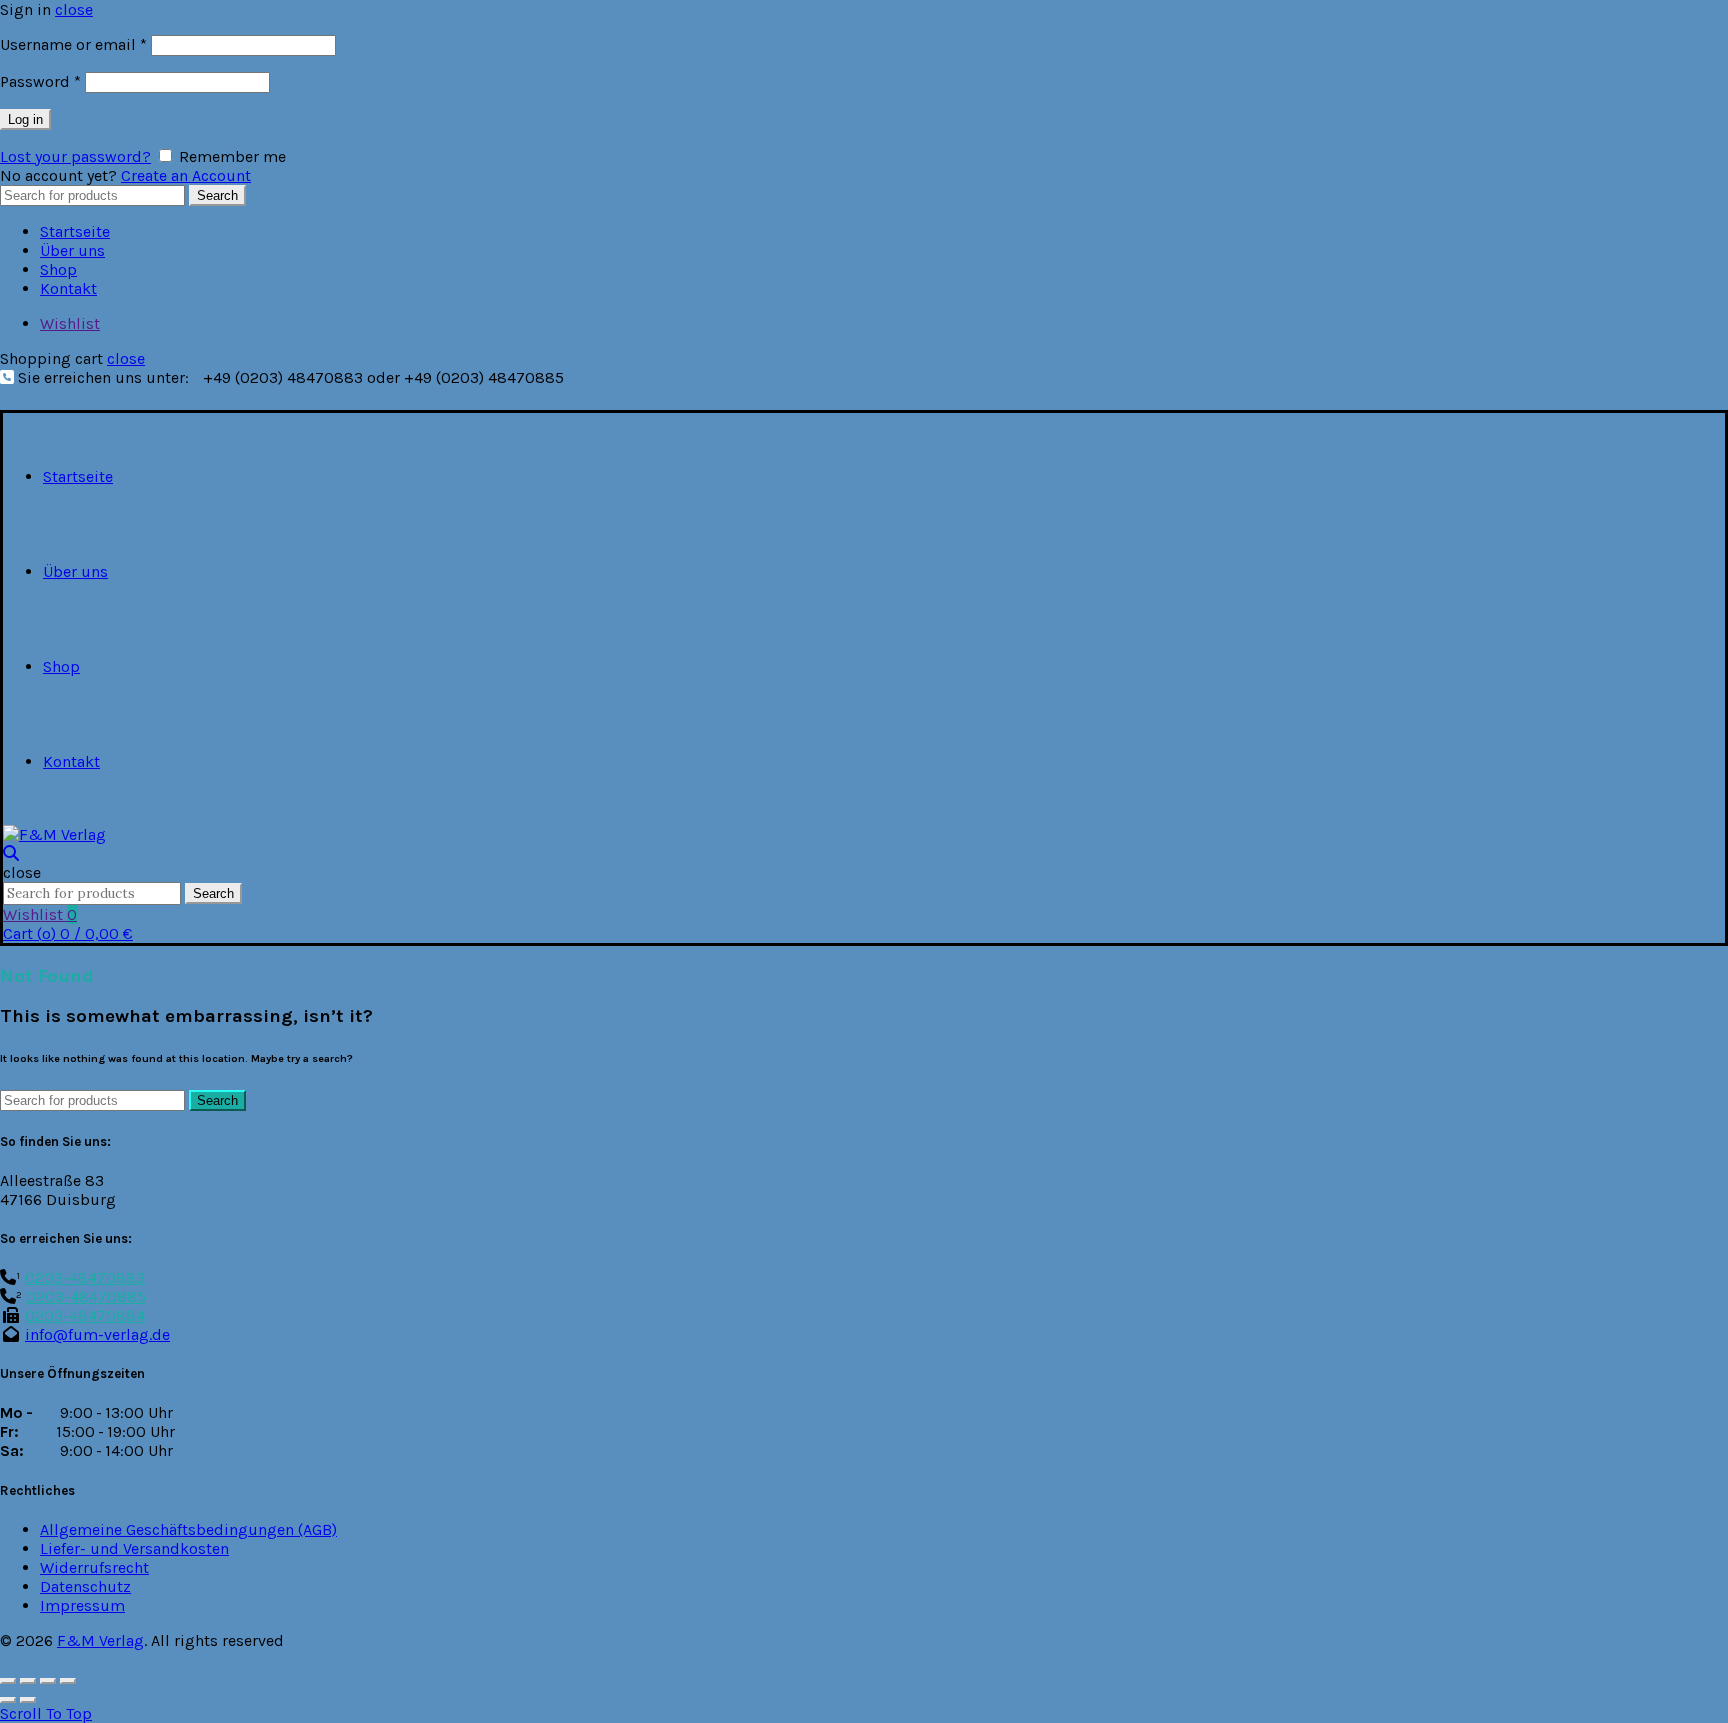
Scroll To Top (46, 1713)
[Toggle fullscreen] (48, 1681)
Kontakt (68, 288)
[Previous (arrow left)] (8, 1700)
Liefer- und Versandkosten (134, 1548)
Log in (25, 119)
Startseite (75, 231)
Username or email (73, 44)
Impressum (82, 1605)
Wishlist (70, 323)
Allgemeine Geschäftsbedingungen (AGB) (188, 1529)
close (74, 9)
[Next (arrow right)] (28, 1700)
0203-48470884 (85, 1315)
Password (40, 81)
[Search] (11, 853)
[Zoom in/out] (68, 1681)
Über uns (72, 250)
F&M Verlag (100, 1640)
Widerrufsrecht (94, 1567)
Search (217, 195)
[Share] (28, 1681)
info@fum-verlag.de (97, 1334)
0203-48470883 (85, 1277)
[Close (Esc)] (8, 1681)
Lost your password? (75, 156)
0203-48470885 (86, 1296)
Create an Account (186, 175)
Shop (58, 269)
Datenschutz (85, 1586)
